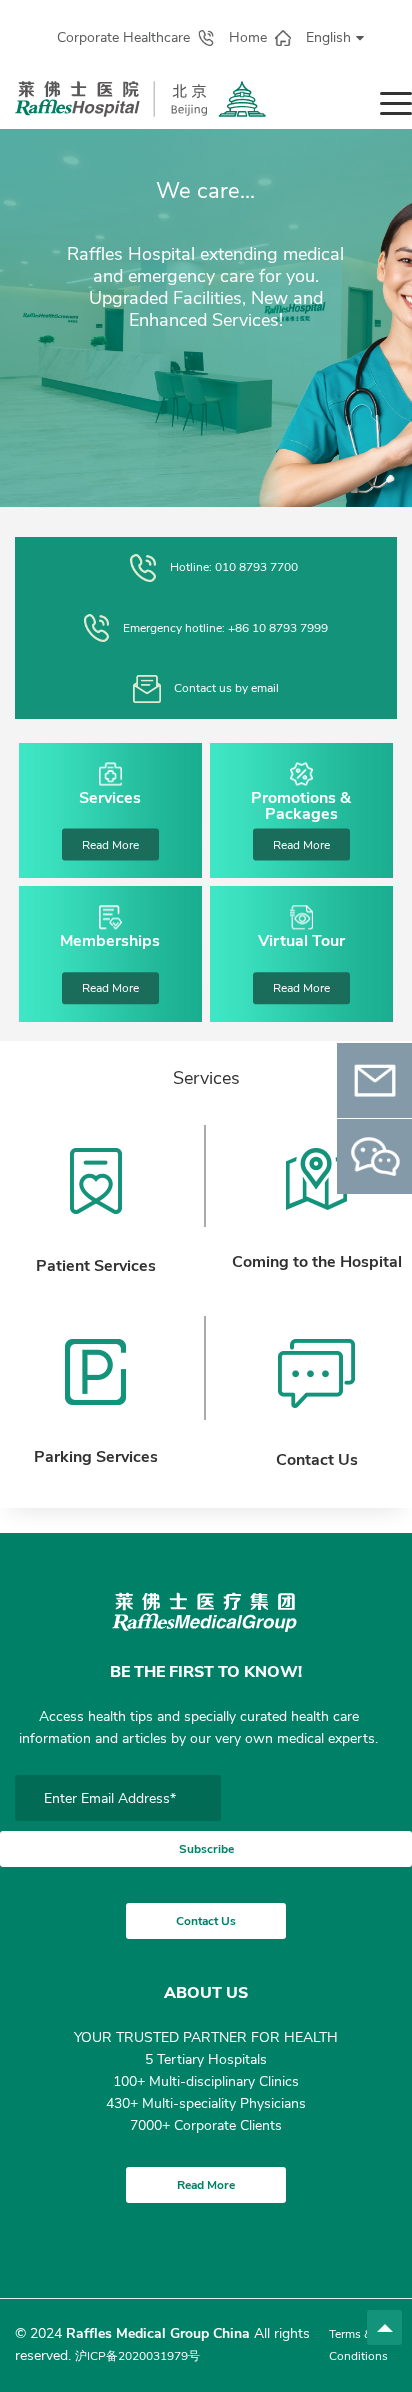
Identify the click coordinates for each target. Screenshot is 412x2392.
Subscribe (206, 1849)
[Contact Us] (317, 1374)
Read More (110, 845)
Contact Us (206, 1921)
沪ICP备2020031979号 (137, 2356)
